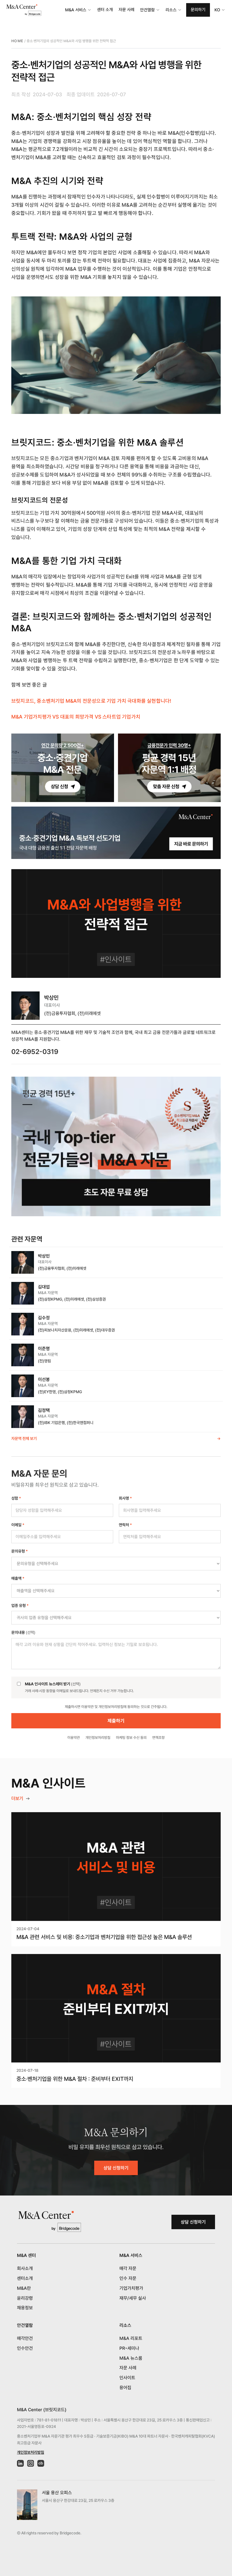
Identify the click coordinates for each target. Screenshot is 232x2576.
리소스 (171, 10)
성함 (16, 1498)
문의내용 (23, 1632)
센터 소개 (105, 10)
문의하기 (198, 10)
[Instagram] (31, 2463)
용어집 (125, 2388)
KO (217, 10)
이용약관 (74, 1738)
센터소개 (25, 2278)
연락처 (125, 1525)
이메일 (18, 1525)
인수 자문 (128, 2278)
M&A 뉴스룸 (131, 2358)
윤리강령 (25, 2298)
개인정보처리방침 (98, 1738)
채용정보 (25, 2308)
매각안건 (25, 2338)
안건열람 (147, 10)
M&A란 (24, 2288)
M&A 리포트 (131, 2338)
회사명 (125, 1498)
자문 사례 (126, 10)
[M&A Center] (24, 10)
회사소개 (25, 2268)
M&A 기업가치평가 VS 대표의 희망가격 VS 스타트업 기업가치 (76, 717)
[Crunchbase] (41, 2463)
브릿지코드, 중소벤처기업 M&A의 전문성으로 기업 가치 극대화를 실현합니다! (91, 701)
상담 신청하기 (116, 2168)
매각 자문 (128, 2268)
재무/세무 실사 (133, 2298)
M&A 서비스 (76, 10)
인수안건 (25, 2348)
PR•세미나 (129, 2348)
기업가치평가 (131, 2288)
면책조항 (158, 1738)
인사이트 (127, 2378)
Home (17, 41)
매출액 (18, 1578)
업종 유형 (20, 1606)
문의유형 (20, 1551)
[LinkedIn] (20, 2463)
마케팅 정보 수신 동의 (131, 1738)
